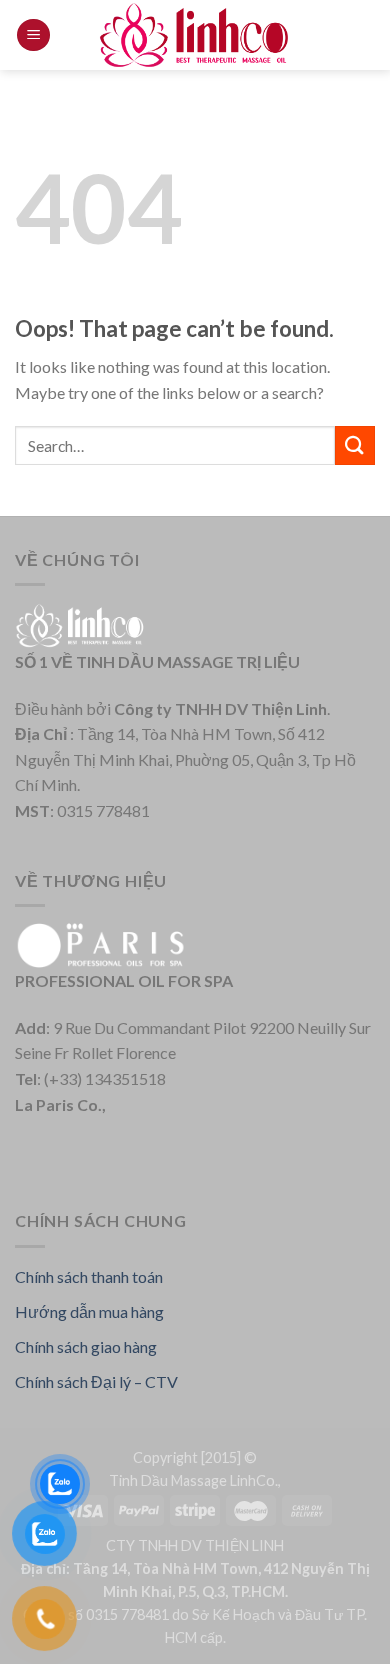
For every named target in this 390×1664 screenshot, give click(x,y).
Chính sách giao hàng (86, 1346)
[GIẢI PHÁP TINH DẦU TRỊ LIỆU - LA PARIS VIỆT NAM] (195, 35)
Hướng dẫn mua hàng (89, 1311)
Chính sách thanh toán (89, 1276)
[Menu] (33, 35)
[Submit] (355, 445)
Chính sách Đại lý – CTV (96, 1381)
